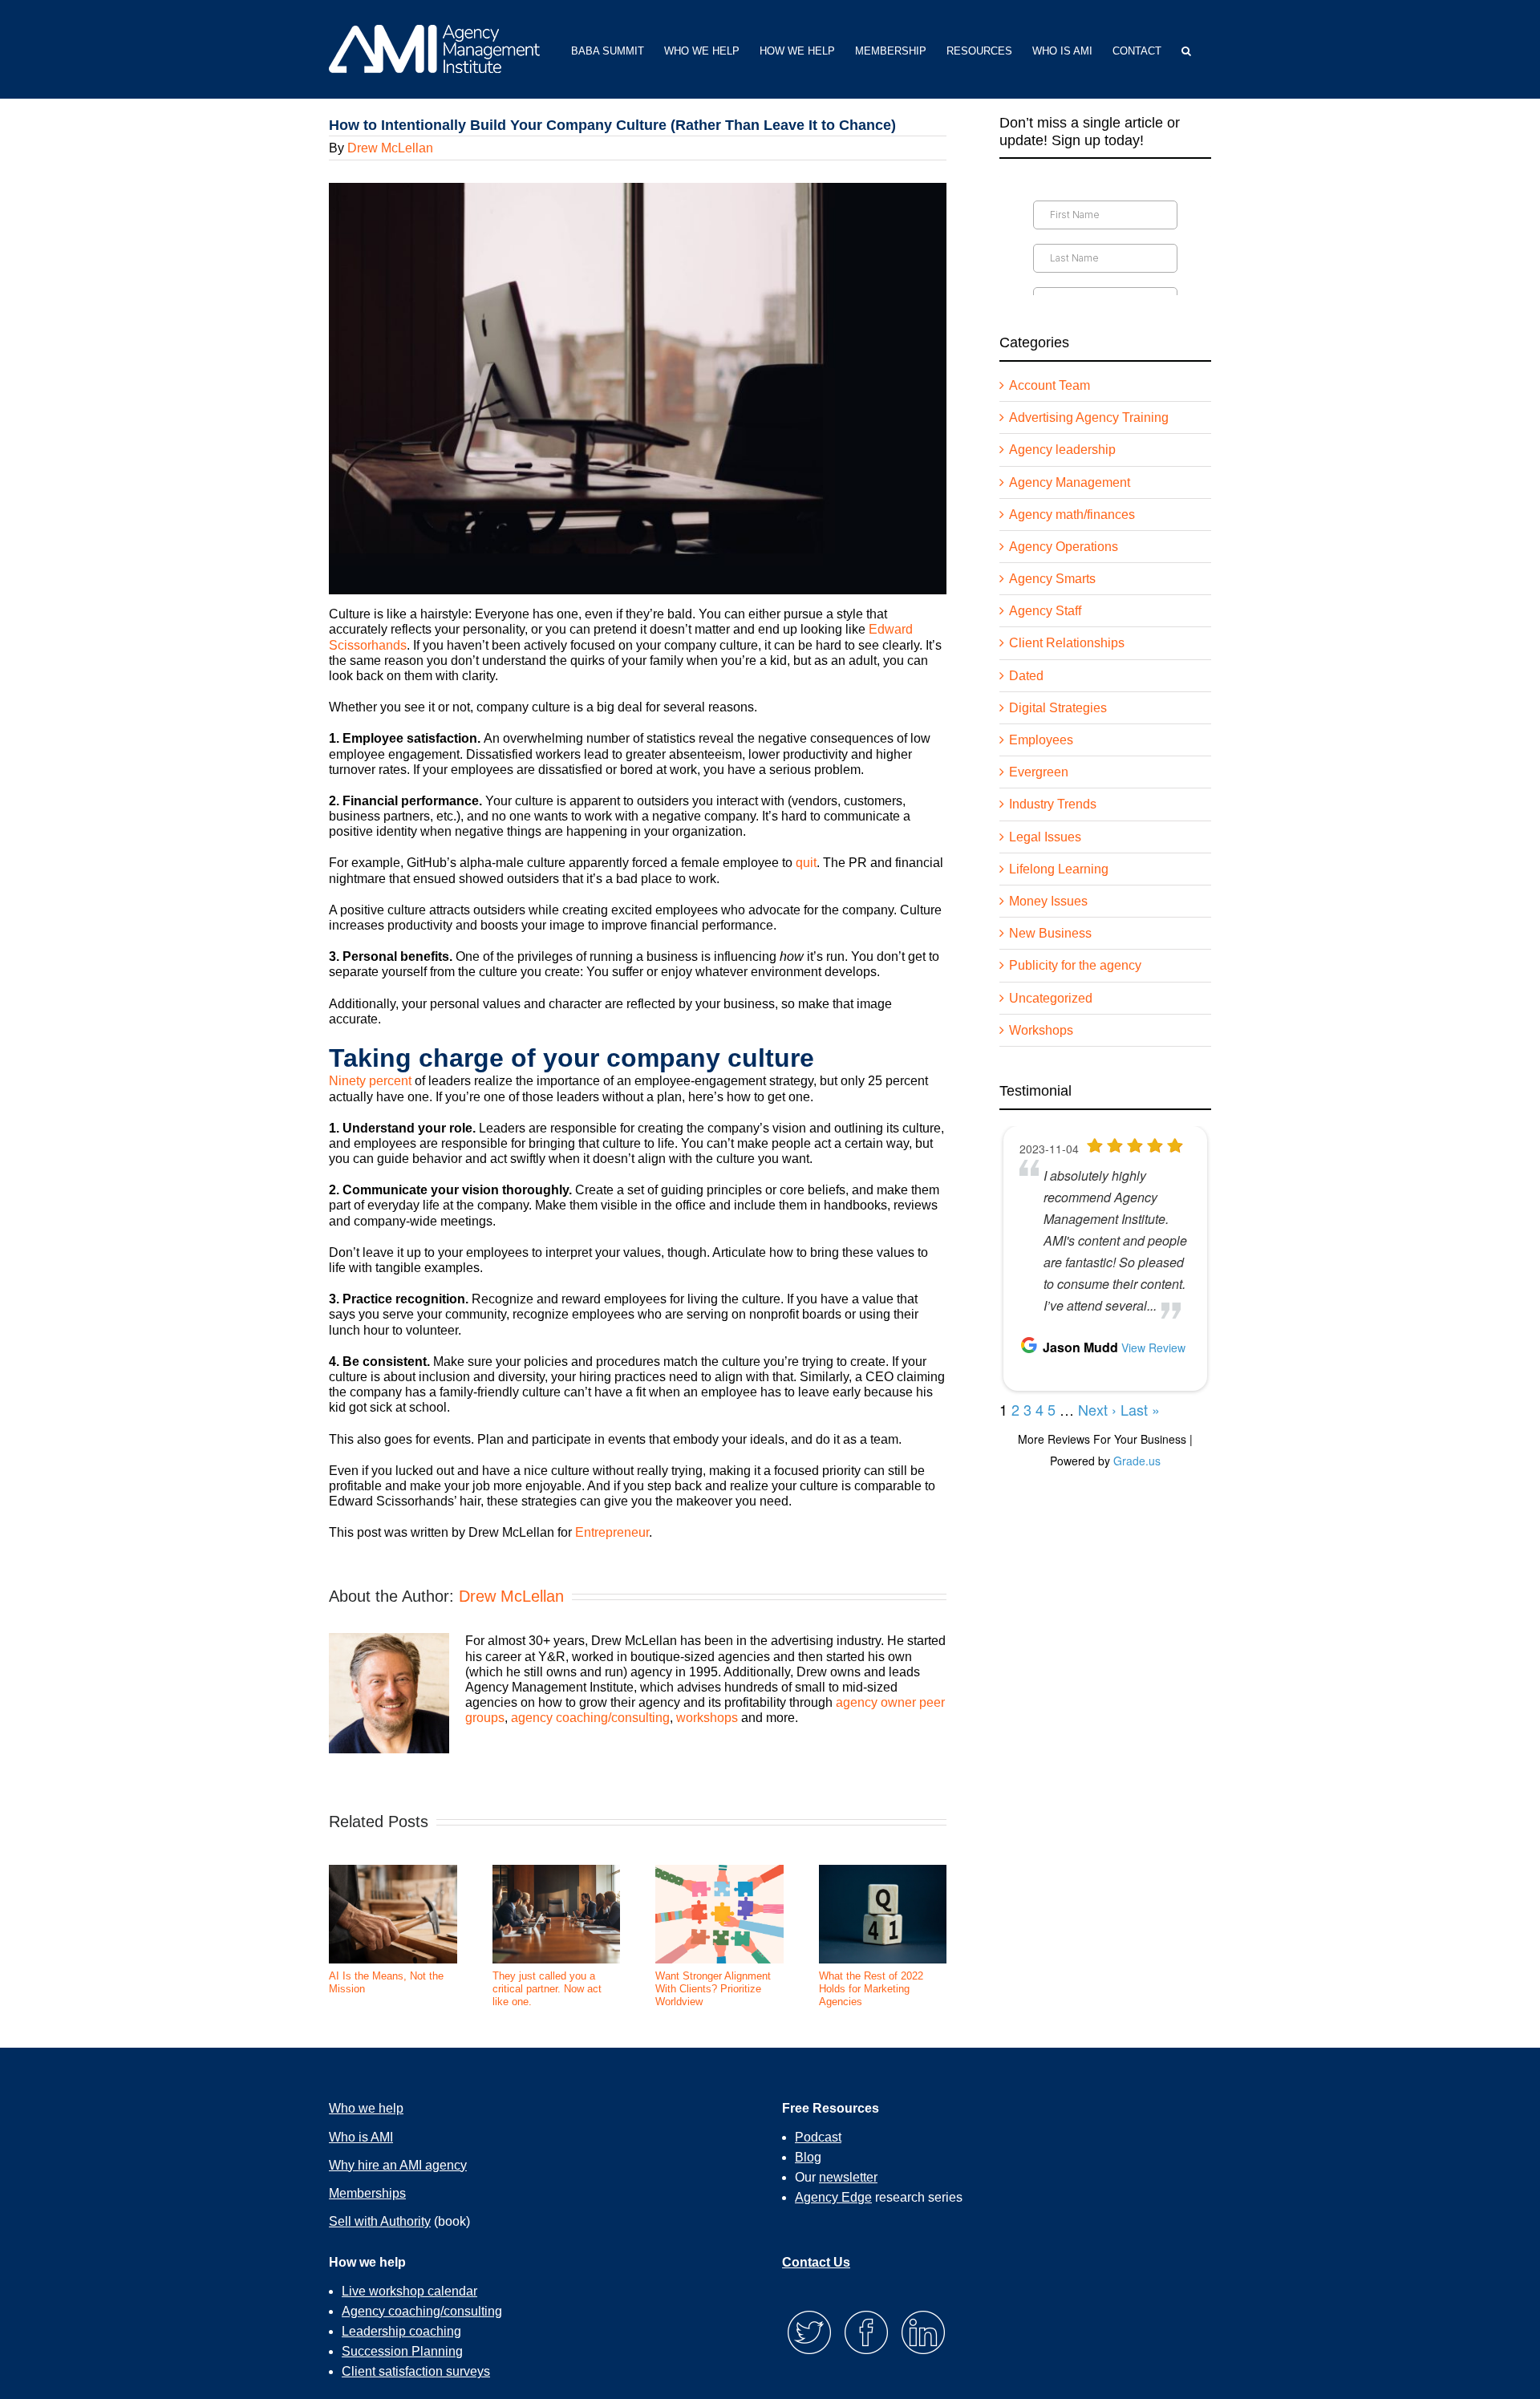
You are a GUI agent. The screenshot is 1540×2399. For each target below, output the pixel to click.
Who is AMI (361, 2137)
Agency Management (1070, 482)
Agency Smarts (1052, 579)
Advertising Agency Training (1089, 417)
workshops (707, 1718)
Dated (1026, 676)
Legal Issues (1045, 837)
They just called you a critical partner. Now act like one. (547, 1988)
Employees (1041, 740)
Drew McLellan (390, 148)
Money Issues (1048, 901)
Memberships (367, 2193)
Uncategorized (1051, 998)
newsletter (848, 2177)
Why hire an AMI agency (398, 2165)
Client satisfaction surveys (416, 2371)
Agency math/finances (1072, 515)
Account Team (1050, 385)
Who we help (366, 2108)
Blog (808, 2157)
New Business (1050, 933)
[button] (1186, 49)
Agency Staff (1045, 611)
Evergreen (1039, 772)
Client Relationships (1067, 643)
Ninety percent (370, 1081)
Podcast (818, 2137)
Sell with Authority (380, 2221)
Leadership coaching (401, 2331)
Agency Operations (1064, 547)
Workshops (1041, 1030)
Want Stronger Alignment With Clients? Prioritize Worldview (713, 1988)
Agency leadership (1062, 450)
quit (806, 863)
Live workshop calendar (409, 2291)
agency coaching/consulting (590, 1718)
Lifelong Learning (1059, 869)
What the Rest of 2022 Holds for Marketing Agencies (871, 1988)
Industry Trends (1053, 804)
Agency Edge (833, 2197)
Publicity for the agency (1075, 965)
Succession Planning (402, 2351)
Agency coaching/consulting (422, 2311)
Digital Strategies (1058, 708)
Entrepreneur (612, 1532)
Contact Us (816, 2262)
